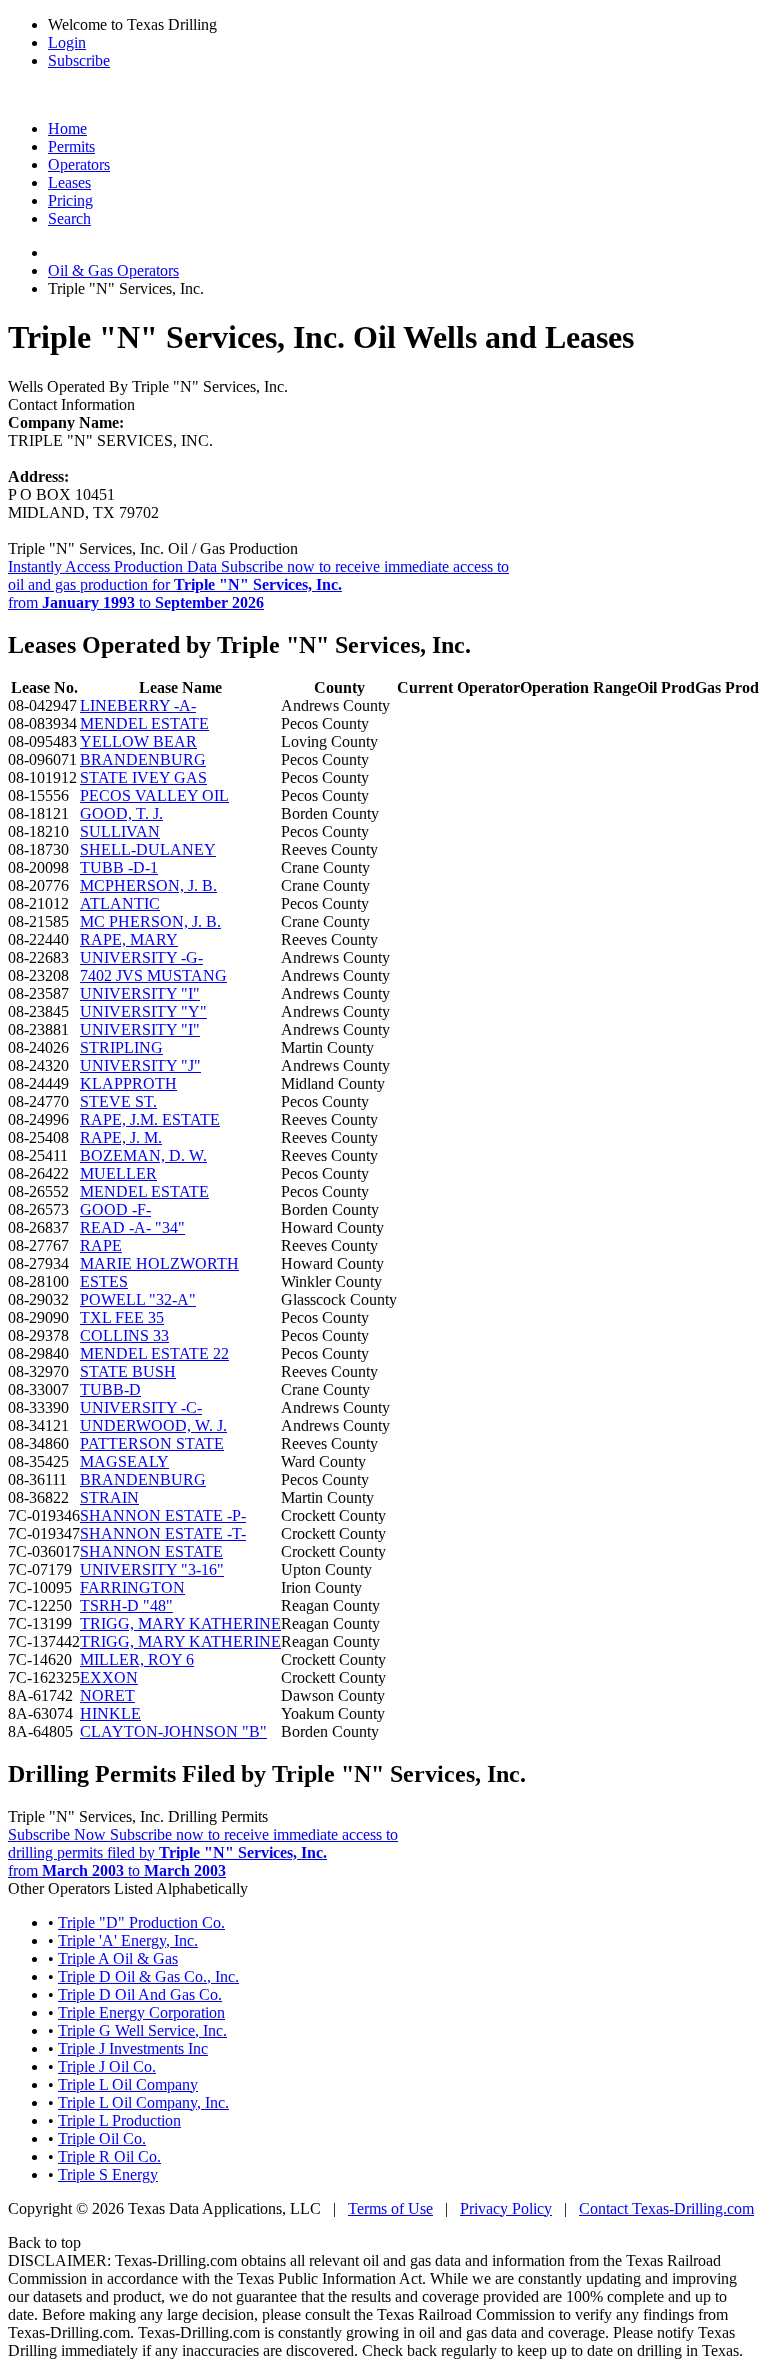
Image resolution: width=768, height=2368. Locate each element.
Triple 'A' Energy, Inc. (128, 1940)
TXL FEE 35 (122, 1317)
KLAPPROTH (128, 1083)
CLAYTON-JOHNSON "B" (173, 1731)
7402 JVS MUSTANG (153, 975)
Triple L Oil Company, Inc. (143, 2102)
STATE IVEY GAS (143, 777)
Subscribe (79, 60)
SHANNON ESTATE (151, 1551)
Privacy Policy (506, 2208)
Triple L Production (119, 2120)
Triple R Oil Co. (109, 2156)
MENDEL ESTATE (144, 723)
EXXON (109, 1677)
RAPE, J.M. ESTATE (150, 1119)
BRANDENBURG (143, 759)
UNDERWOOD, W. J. (153, 1425)
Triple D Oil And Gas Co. (140, 1994)
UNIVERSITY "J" (140, 1065)
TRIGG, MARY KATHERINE (180, 1623)
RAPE (101, 1245)
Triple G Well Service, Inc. (142, 2030)
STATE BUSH (128, 1371)
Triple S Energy (108, 2174)
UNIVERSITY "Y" (143, 1011)
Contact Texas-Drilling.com (666, 2208)
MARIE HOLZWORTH (159, 1263)
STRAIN (109, 1497)
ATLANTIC (120, 903)
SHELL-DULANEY (148, 849)
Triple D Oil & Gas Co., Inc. (148, 1976)
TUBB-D (110, 1389)
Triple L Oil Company (128, 2084)
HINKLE (110, 1713)
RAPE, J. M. (121, 1137)
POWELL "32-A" (138, 1299)
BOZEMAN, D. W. (143, 1155)
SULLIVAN (120, 831)
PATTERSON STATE (152, 1443)
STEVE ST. (118, 1101)
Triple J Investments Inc (133, 2048)
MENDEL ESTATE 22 (154, 1353)
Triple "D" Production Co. (141, 1922)
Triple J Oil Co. (107, 2066)
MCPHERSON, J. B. (148, 885)
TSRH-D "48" (126, 1605)
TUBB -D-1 (119, 867)
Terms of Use (390, 2208)
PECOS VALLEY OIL (154, 795)
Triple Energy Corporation (141, 2012)
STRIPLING (121, 1047)
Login (67, 42)
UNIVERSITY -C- (141, 1407)
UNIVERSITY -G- (141, 957)
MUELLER (118, 1173)
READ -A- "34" (132, 1227)
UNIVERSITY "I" (140, 993)
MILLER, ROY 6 (137, 1659)
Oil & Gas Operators (113, 270)
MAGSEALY (124, 1461)
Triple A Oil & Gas (118, 1958)
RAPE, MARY (129, 939)
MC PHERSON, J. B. (150, 921)
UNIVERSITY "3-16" (152, 1569)
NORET (107, 1695)
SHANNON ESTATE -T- (163, 1533)
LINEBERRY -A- (138, 705)
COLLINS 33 (124, 1335)
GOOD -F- (115, 1209)
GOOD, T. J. (121, 813)
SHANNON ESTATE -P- (163, 1515)
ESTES (104, 1281)
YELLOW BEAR (138, 741)
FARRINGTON (132, 1587)
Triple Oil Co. (102, 2138)
